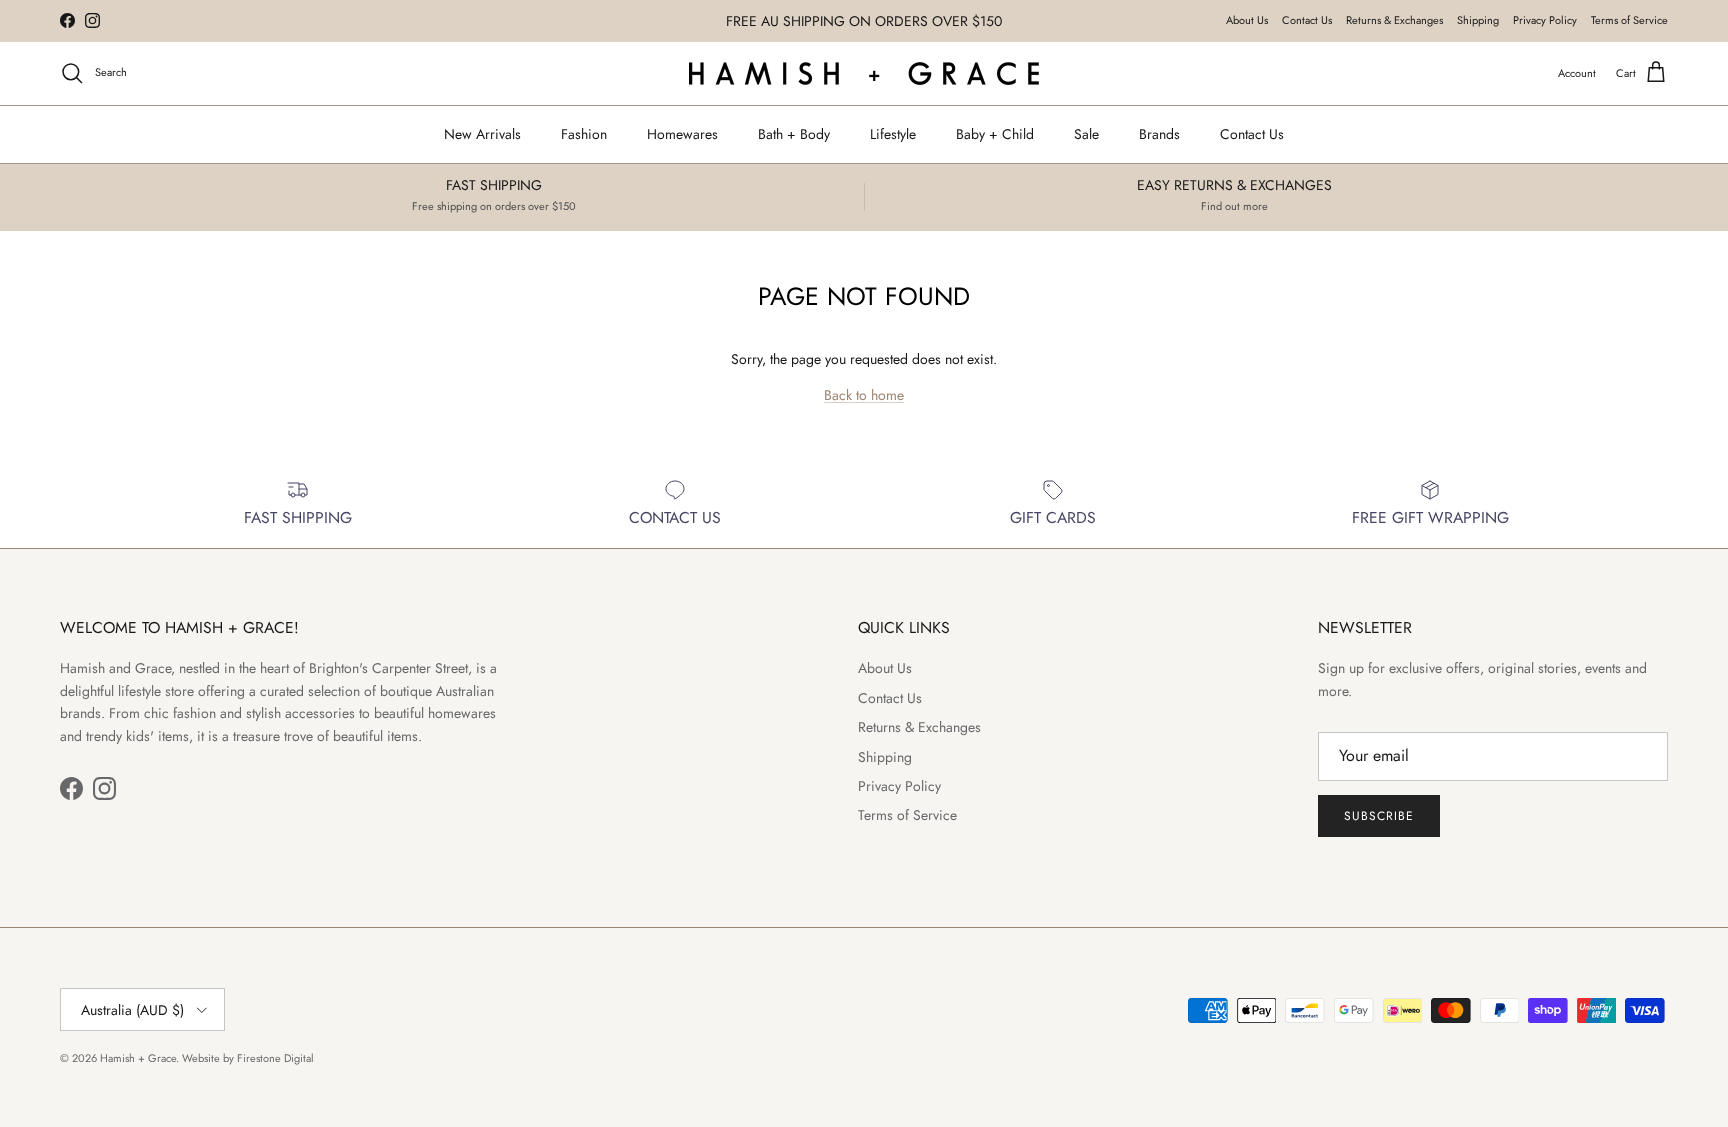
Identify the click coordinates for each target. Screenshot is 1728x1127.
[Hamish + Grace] (864, 73)
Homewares (682, 134)
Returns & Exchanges (1394, 20)
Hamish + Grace (138, 1058)
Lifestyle (893, 134)
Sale (1086, 134)
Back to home (864, 395)
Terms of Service (1629, 20)
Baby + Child (995, 134)
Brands (1159, 134)
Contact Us (1307, 20)
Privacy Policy (1545, 20)
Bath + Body (794, 134)
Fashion (584, 134)
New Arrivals (482, 134)
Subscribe (1379, 816)
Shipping (1478, 20)
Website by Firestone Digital (248, 1058)
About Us (1247, 20)
